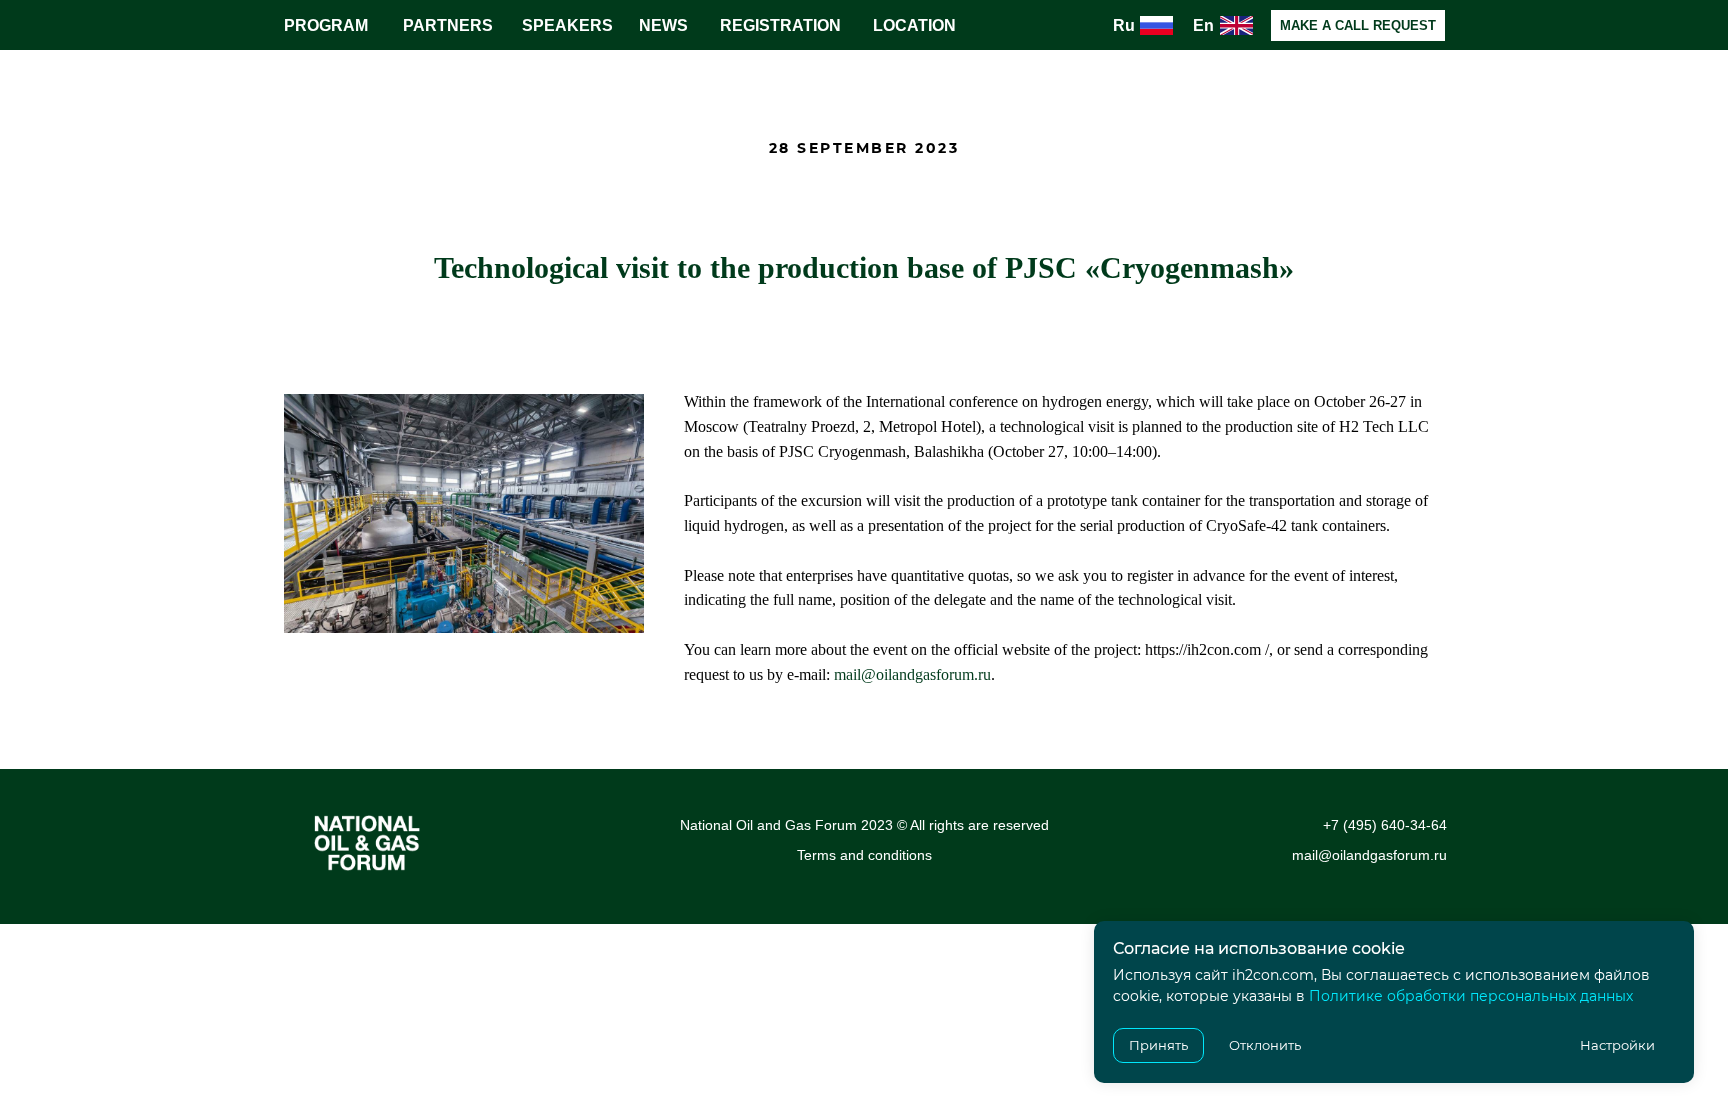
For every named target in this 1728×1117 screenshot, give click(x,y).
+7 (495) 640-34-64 (1385, 825)
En (1203, 25)
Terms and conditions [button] (864, 855)
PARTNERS (448, 25)
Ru (1124, 25)
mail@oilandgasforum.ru (912, 674)
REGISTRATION (780, 25)
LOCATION (914, 25)
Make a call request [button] (1358, 25)
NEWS (663, 25)
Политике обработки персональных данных (1471, 996)
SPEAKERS (567, 25)
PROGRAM (326, 25)
